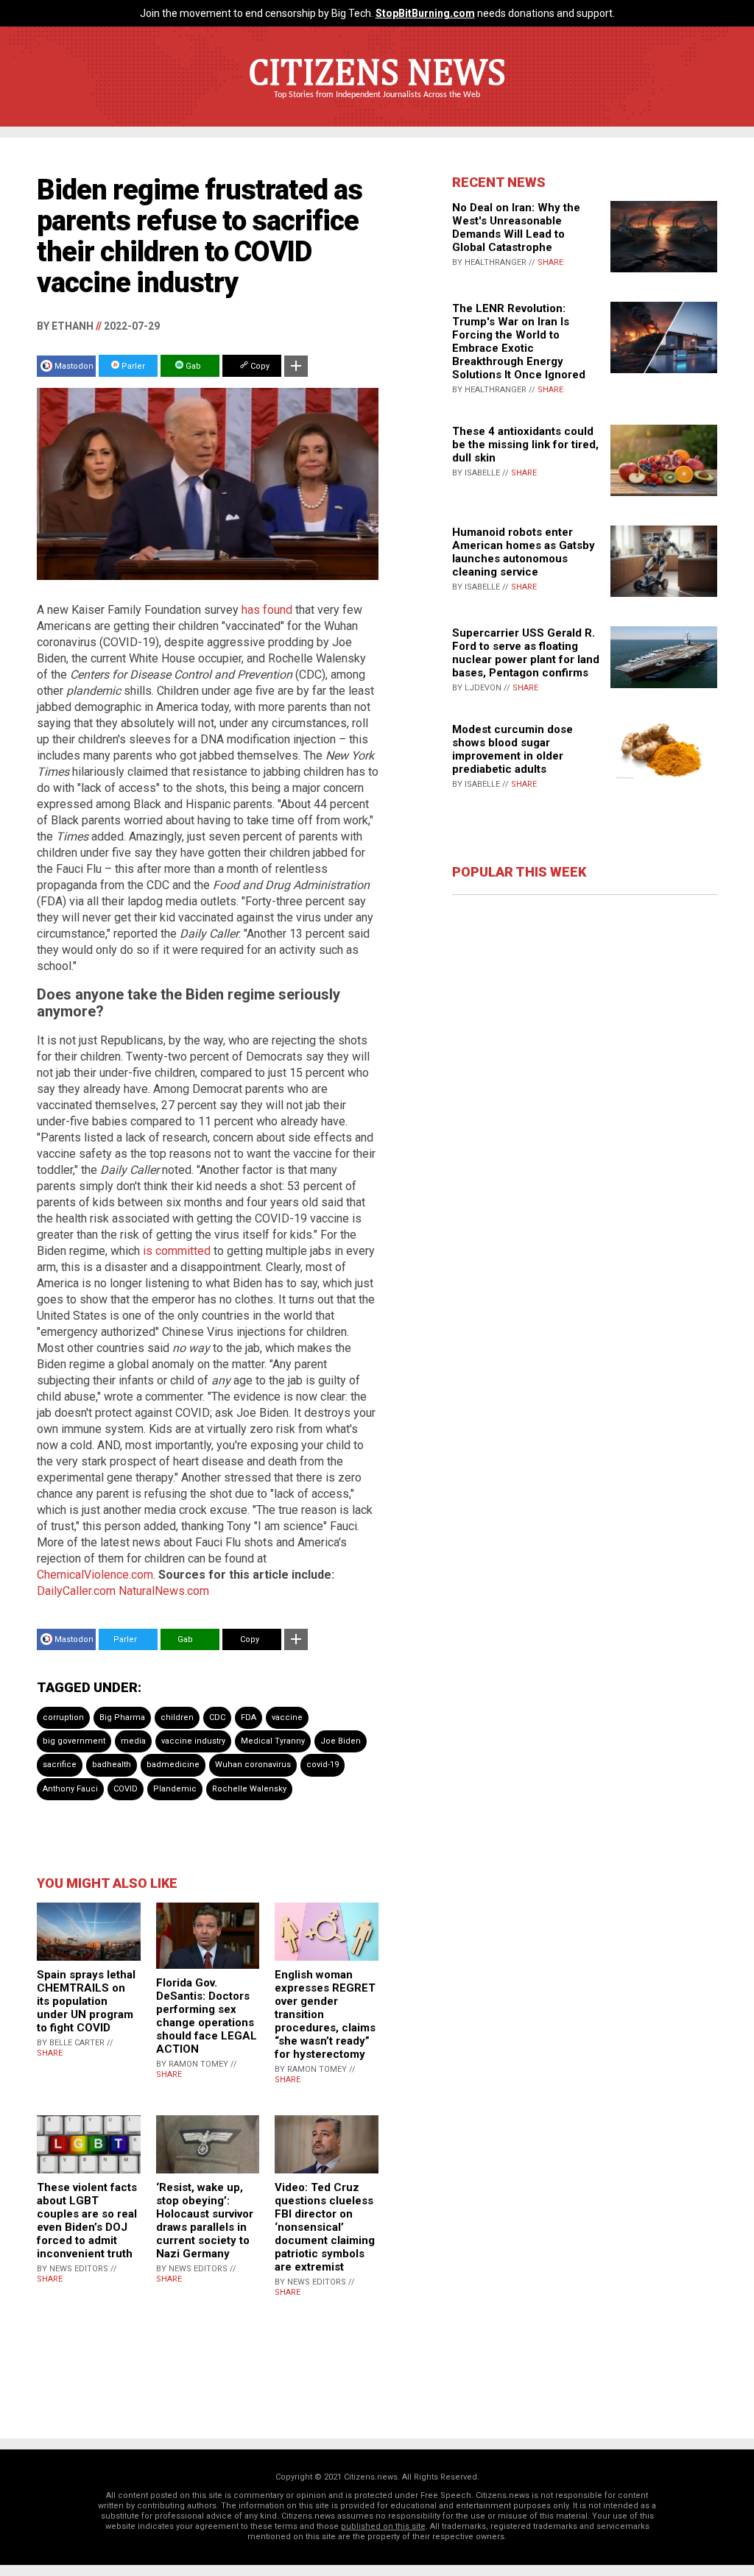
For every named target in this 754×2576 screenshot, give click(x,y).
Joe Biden (341, 1741)
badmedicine (173, 1765)
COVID (126, 1789)
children (177, 1717)
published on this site (383, 2526)
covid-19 (323, 1765)
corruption (63, 1717)
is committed (177, 1251)
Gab (192, 366)
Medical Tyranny (273, 1741)
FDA (249, 1717)
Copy (259, 366)
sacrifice (60, 1765)
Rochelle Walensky (249, 1789)
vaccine (287, 1717)
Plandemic (175, 1789)
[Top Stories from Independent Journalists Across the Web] (377, 105)
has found (267, 610)
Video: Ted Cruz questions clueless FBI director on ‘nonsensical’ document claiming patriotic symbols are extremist (325, 2227)
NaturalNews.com (164, 1591)
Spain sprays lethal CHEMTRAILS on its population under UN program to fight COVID (86, 2001)
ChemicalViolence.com (95, 1575)
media (133, 1741)
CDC (217, 1717)
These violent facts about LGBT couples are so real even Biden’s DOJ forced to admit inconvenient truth (87, 2221)
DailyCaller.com (76, 1591)
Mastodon (74, 366)
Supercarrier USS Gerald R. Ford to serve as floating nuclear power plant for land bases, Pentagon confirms (526, 653)
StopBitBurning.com (425, 13)
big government (74, 1741)
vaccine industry (193, 1741)
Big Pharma (122, 1717)
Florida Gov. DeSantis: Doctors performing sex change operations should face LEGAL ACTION (207, 2016)
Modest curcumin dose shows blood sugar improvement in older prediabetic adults (512, 749)
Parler (132, 366)
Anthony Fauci (70, 1789)
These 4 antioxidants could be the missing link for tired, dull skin (525, 445)
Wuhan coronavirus (253, 1765)
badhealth (112, 1765)
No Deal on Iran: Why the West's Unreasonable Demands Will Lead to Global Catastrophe (516, 227)
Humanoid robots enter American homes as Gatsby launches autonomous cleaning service (524, 552)
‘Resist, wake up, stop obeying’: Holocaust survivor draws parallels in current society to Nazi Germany (205, 2221)
